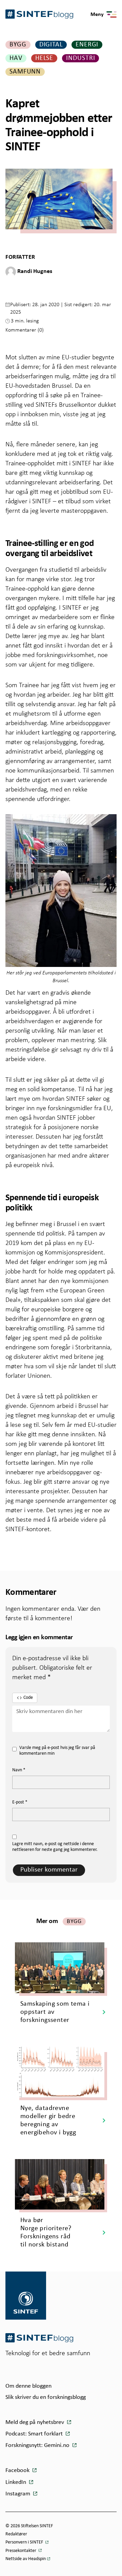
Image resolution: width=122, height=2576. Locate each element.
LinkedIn (16, 2482)
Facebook (18, 2471)
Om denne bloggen (28, 2386)
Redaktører (16, 2534)
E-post (20, 1802)
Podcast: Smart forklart (35, 2434)
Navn (19, 1770)
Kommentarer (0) (25, 330)
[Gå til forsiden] (39, 2338)
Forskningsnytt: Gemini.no (38, 2445)
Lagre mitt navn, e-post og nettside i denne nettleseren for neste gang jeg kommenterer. (55, 1847)
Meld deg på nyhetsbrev (35, 2422)
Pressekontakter (21, 2551)
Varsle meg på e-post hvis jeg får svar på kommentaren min (57, 1751)
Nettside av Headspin (26, 2559)
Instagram (18, 2494)
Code (28, 1698)
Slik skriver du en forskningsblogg (46, 2397)
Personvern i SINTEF (25, 2542)
